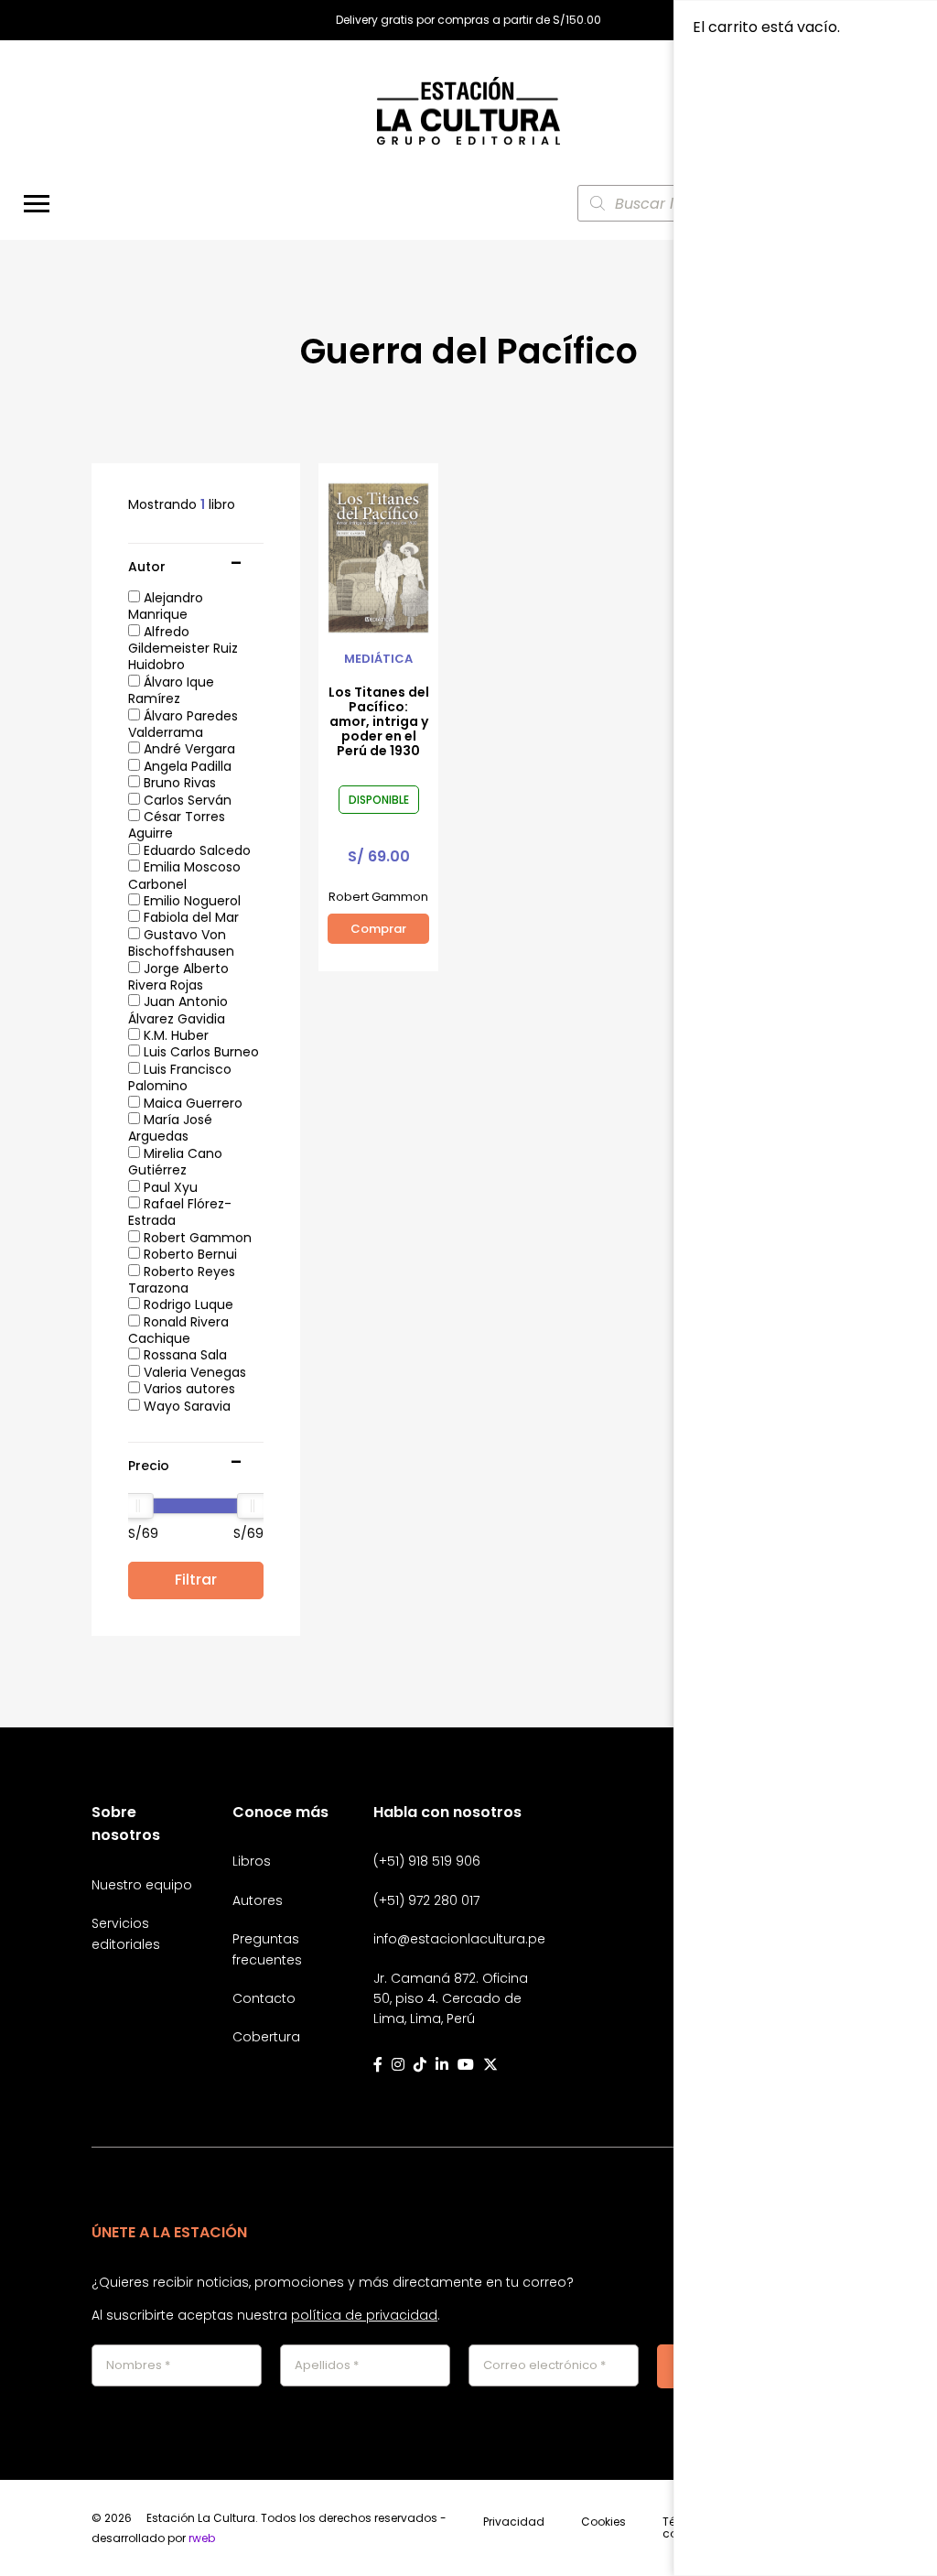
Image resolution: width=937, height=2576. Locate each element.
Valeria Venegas (193, 1372)
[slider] (138, 1506)
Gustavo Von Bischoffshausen (181, 943)
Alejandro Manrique (166, 606)
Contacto (264, 1998)
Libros (252, 1861)
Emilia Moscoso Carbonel (184, 875)
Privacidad (514, 2522)
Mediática (378, 660)
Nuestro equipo (142, 1885)
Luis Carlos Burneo (199, 1052)
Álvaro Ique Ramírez (171, 690)
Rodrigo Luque (187, 1304)
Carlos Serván (186, 800)
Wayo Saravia (185, 1406)
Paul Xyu (169, 1187)
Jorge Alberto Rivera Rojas (178, 977)
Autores (258, 1900)
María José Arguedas (170, 1128)
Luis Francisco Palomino (180, 1077)
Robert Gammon (196, 1238)
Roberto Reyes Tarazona (182, 1280)
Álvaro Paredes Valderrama (183, 724)
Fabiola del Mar (189, 917)
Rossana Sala (183, 1355)
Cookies (603, 2522)
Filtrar (196, 1580)
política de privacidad (364, 2315)
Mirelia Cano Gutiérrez (175, 1162)
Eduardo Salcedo (195, 850)
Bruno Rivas (178, 783)
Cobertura (266, 2037)
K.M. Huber (174, 1035)
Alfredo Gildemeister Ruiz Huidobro (183, 649)
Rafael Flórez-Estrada (180, 1212)
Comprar (378, 929)
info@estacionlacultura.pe (459, 1939)
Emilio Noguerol (190, 901)
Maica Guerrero (191, 1103)
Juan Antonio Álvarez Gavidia (178, 1010)
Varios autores (188, 1389)
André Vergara (188, 749)
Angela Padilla (186, 766)
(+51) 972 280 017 (426, 1900)
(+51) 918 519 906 (427, 1861)
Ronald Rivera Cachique (178, 1330)
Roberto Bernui (188, 1254)
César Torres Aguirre (177, 825)
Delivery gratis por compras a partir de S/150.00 (468, 20)
